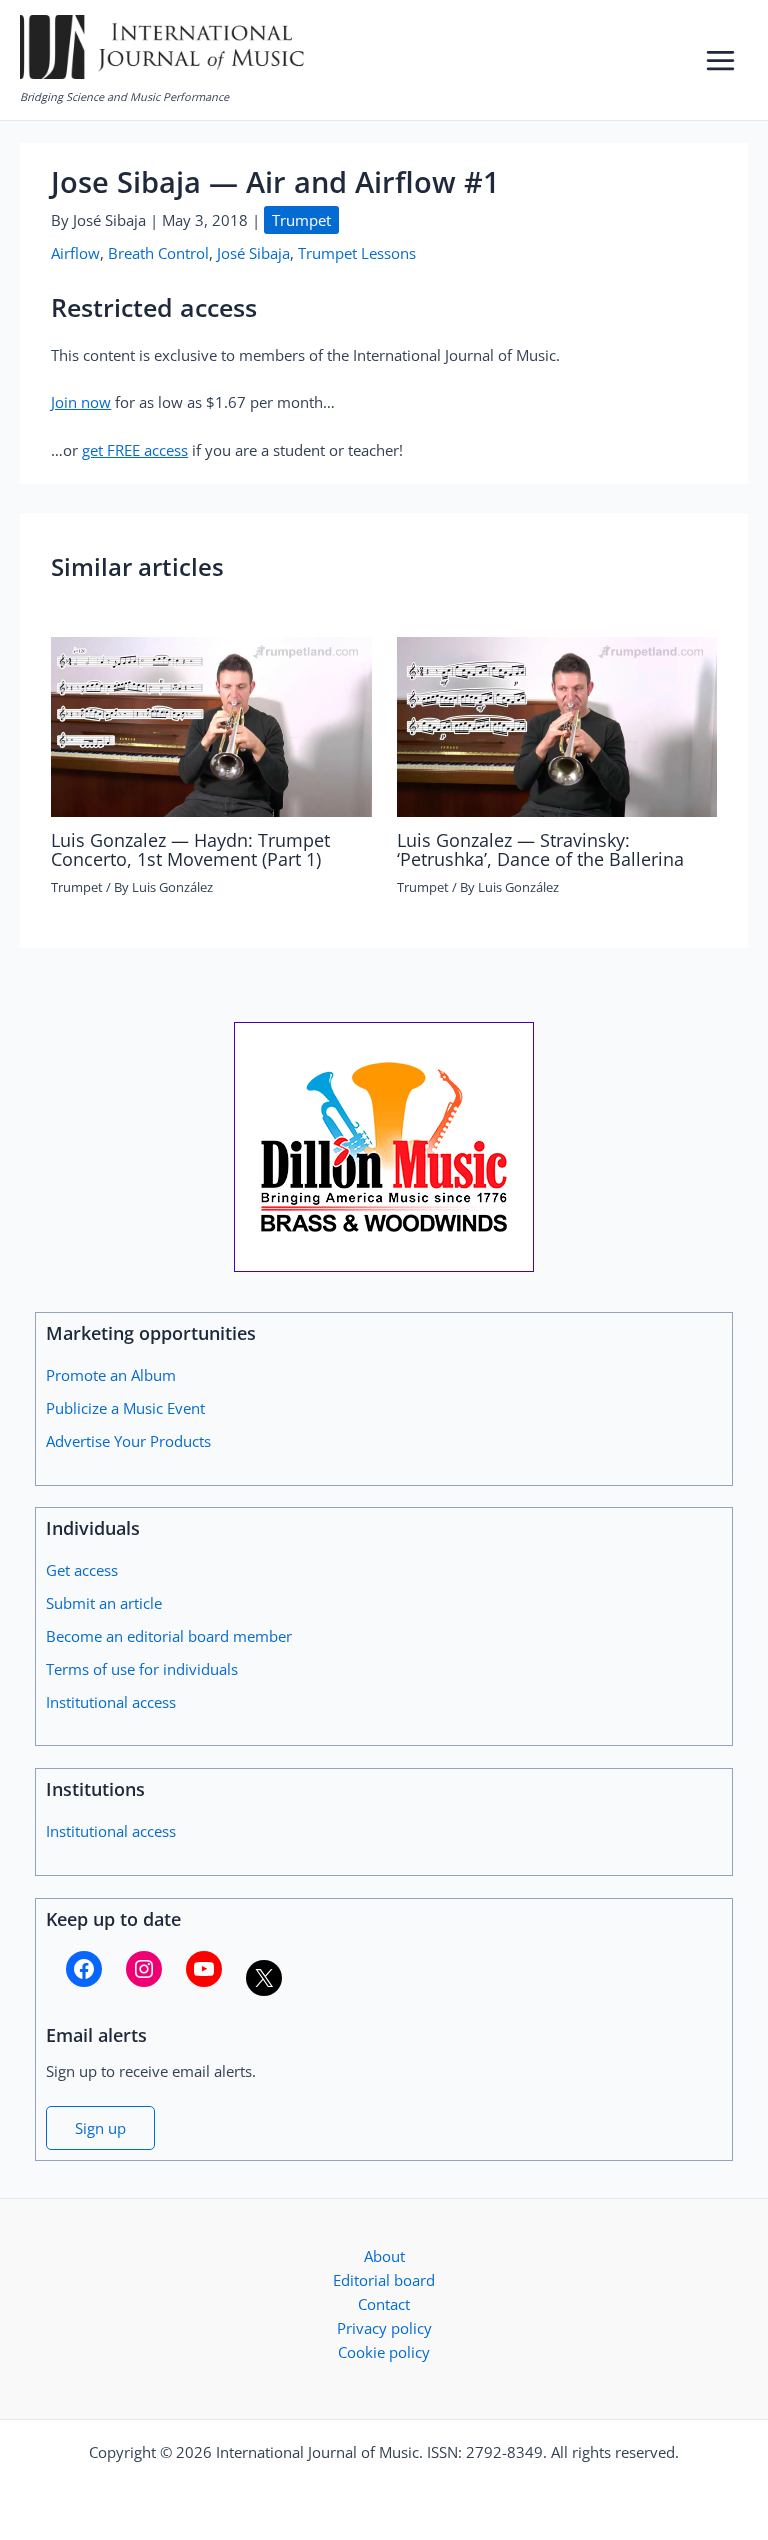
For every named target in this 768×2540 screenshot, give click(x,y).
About (384, 2256)
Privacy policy (384, 2328)
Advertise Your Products (128, 1441)
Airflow (75, 253)
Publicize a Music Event (125, 1408)
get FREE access (135, 450)
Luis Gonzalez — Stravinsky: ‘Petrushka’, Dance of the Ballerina (540, 849)
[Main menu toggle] (720, 60)
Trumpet (301, 220)
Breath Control (158, 253)
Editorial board (384, 2280)
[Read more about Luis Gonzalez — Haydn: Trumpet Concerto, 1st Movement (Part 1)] (211, 725)
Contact (384, 2304)
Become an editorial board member (169, 1636)
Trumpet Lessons (357, 253)
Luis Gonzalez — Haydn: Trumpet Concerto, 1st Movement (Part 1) (190, 849)
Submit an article (104, 1603)
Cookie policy (384, 2352)
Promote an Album (111, 1375)
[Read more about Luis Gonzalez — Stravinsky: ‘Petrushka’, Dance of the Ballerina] (557, 725)
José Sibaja (253, 253)
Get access (82, 1570)
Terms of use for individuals (142, 1669)
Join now (81, 402)
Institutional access (111, 1702)
